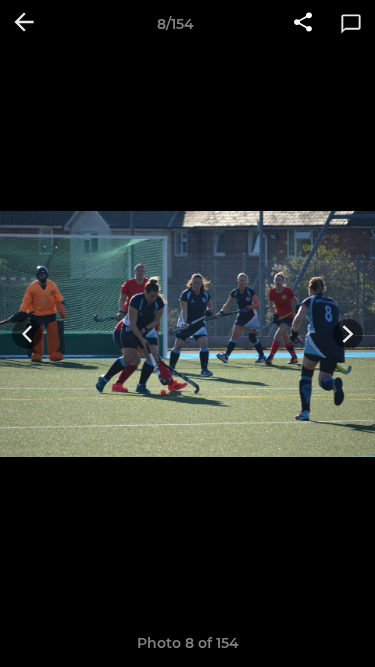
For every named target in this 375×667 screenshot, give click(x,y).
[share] (303, 24)
